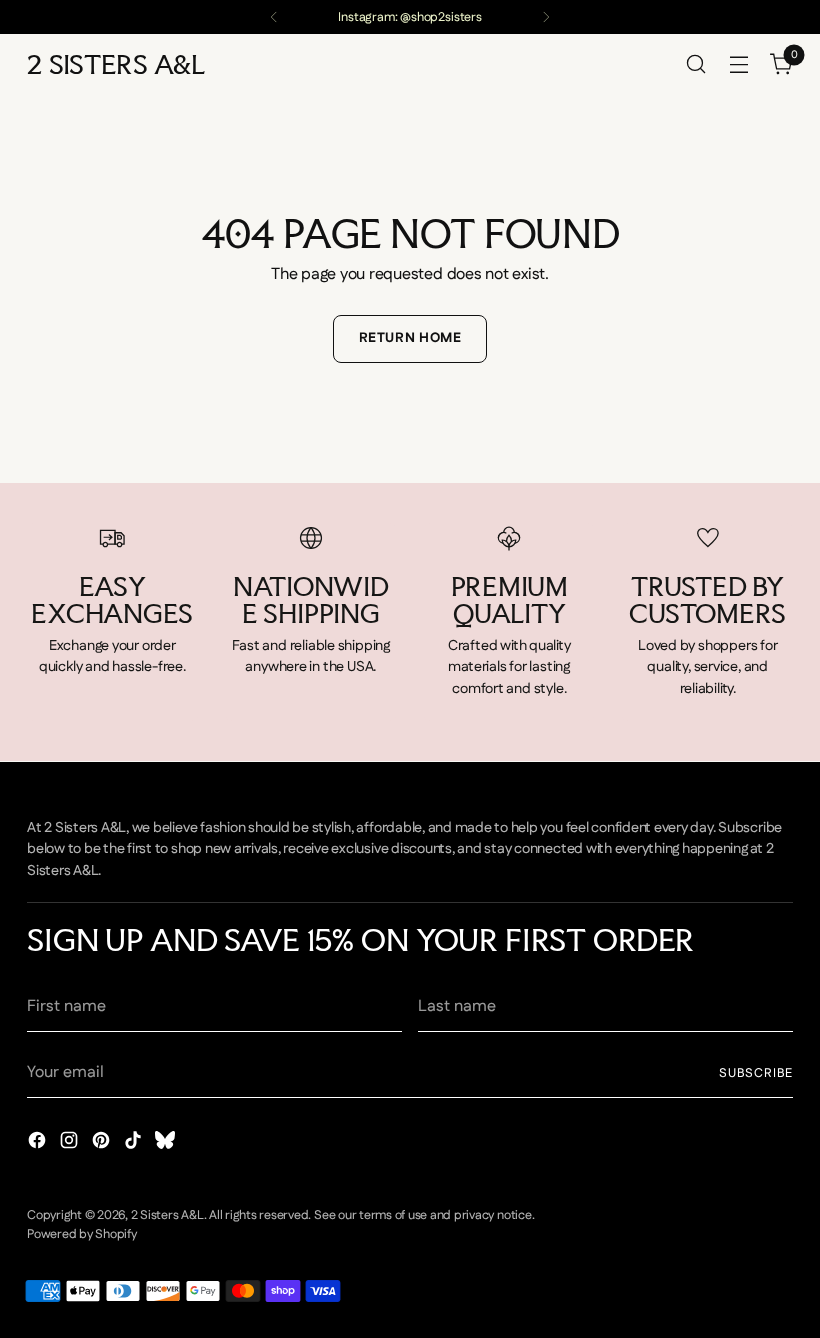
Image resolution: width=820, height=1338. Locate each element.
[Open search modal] (696, 64)
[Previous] (274, 17)
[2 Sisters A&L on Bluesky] (167, 1144)
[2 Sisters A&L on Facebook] (39, 1144)
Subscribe (755, 1073)
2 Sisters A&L (167, 1215)
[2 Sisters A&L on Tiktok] (135, 1144)
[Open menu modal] (739, 64)
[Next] (546, 17)
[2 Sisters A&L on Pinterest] (103, 1144)
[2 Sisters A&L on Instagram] (71, 1144)
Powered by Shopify (82, 1234)
